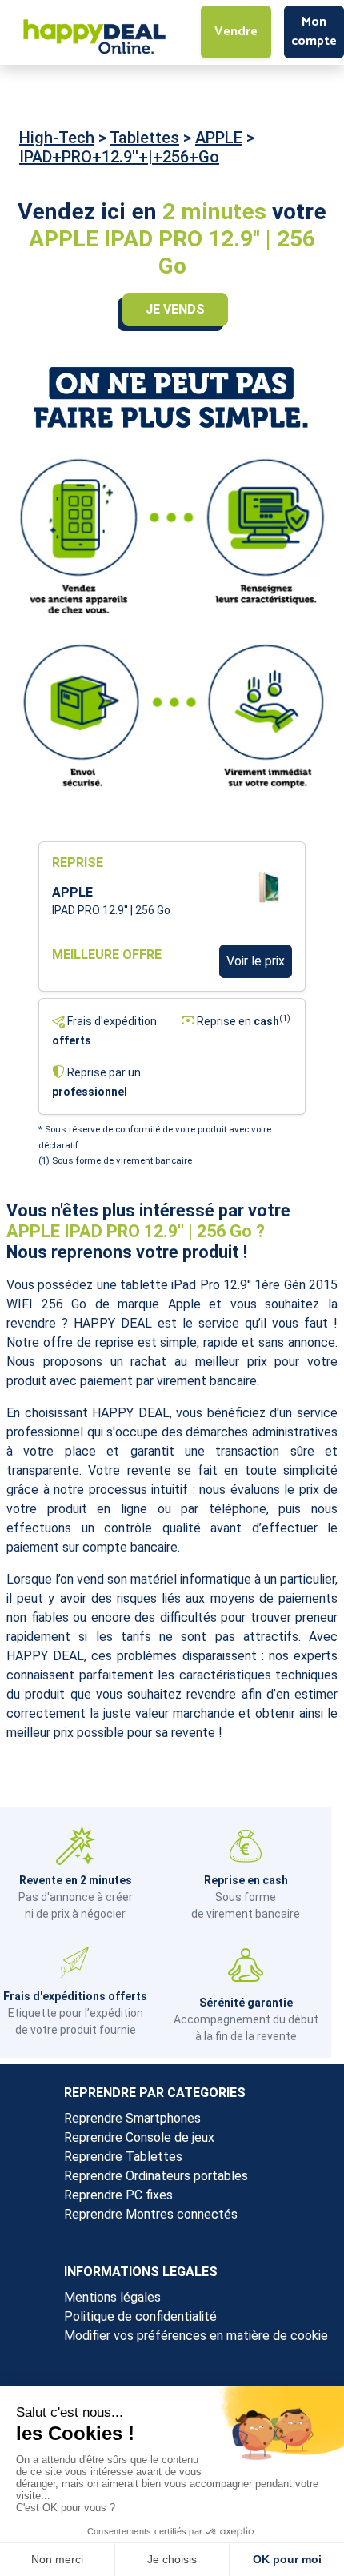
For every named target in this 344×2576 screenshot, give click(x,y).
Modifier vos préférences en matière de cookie (196, 2336)
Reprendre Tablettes (123, 2157)
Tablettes (144, 138)
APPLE (219, 138)
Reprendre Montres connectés (151, 2214)
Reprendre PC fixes (118, 2195)
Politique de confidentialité (140, 2316)
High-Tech (57, 138)
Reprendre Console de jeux (139, 2137)
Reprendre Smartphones (132, 2118)
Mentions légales (112, 2297)
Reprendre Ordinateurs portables (156, 2176)
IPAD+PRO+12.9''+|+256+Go (119, 157)
